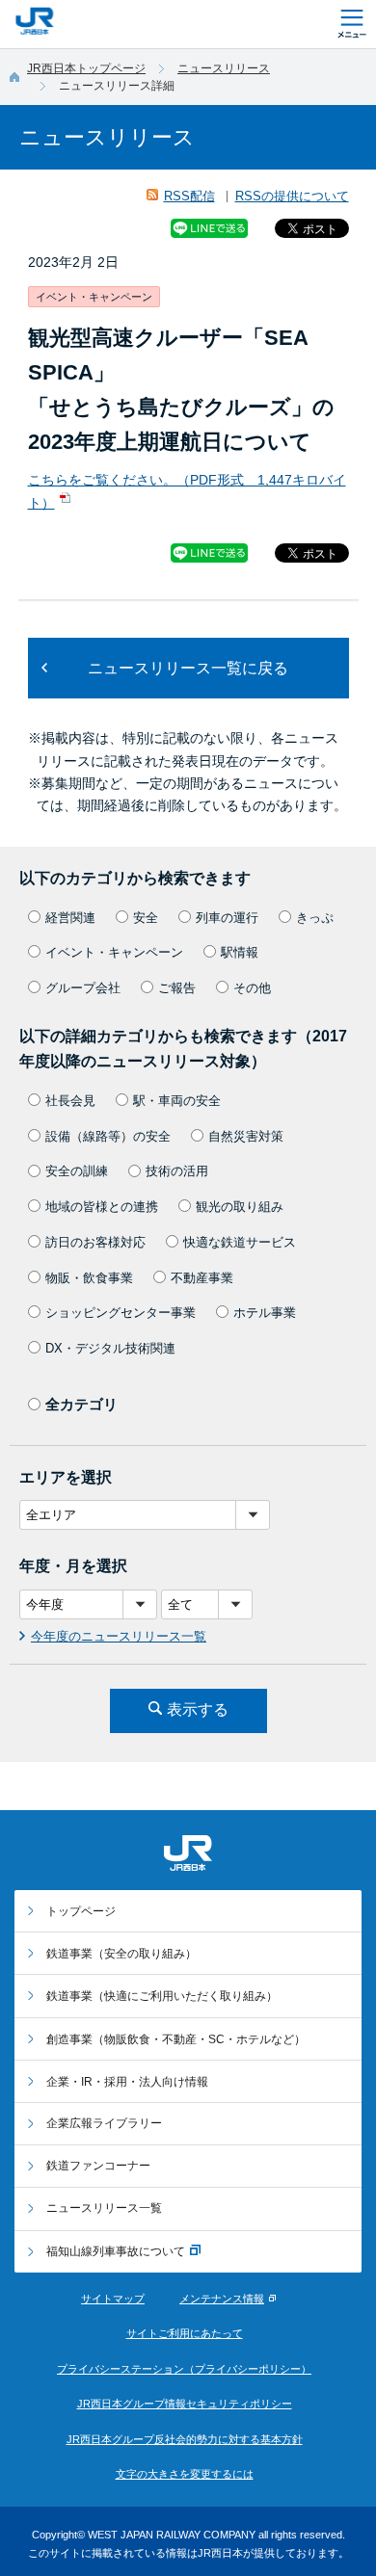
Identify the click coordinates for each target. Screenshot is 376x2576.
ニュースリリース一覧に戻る (188, 668)
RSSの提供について (292, 196)
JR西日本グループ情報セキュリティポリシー (185, 2404)
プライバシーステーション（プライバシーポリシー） (184, 2369)
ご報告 (177, 988)
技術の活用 (177, 1171)
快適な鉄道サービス (240, 1242)
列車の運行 (227, 918)
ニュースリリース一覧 (104, 2208)
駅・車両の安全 (177, 1101)
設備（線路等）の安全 (108, 1136)
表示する (198, 1709)
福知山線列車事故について (116, 2251)
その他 (252, 988)
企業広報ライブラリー (104, 2123)
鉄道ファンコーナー (98, 2166)
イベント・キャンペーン (114, 952)
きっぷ (315, 918)
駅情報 (240, 952)
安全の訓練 (77, 1171)
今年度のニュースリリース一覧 (119, 1636)
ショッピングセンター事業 (121, 1313)
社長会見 (70, 1101)
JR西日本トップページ (86, 68)
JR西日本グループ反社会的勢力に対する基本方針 (185, 2439)
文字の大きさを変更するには (185, 2474)
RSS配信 (189, 196)
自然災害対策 (246, 1136)
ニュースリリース (224, 68)
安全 (146, 918)
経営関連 (70, 918)
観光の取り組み (240, 1207)
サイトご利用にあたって (185, 2333)
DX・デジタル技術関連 (110, 1348)
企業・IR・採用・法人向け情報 (127, 2082)
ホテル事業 (265, 1313)
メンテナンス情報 (222, 2299)
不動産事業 (202, 1278)
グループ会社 (83, 988)
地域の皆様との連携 (102, 1207)
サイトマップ (113, 2299)
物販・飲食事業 (89, 1278)
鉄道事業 (121, 1954)
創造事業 (176, 2039)
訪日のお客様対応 (95, 1242)
